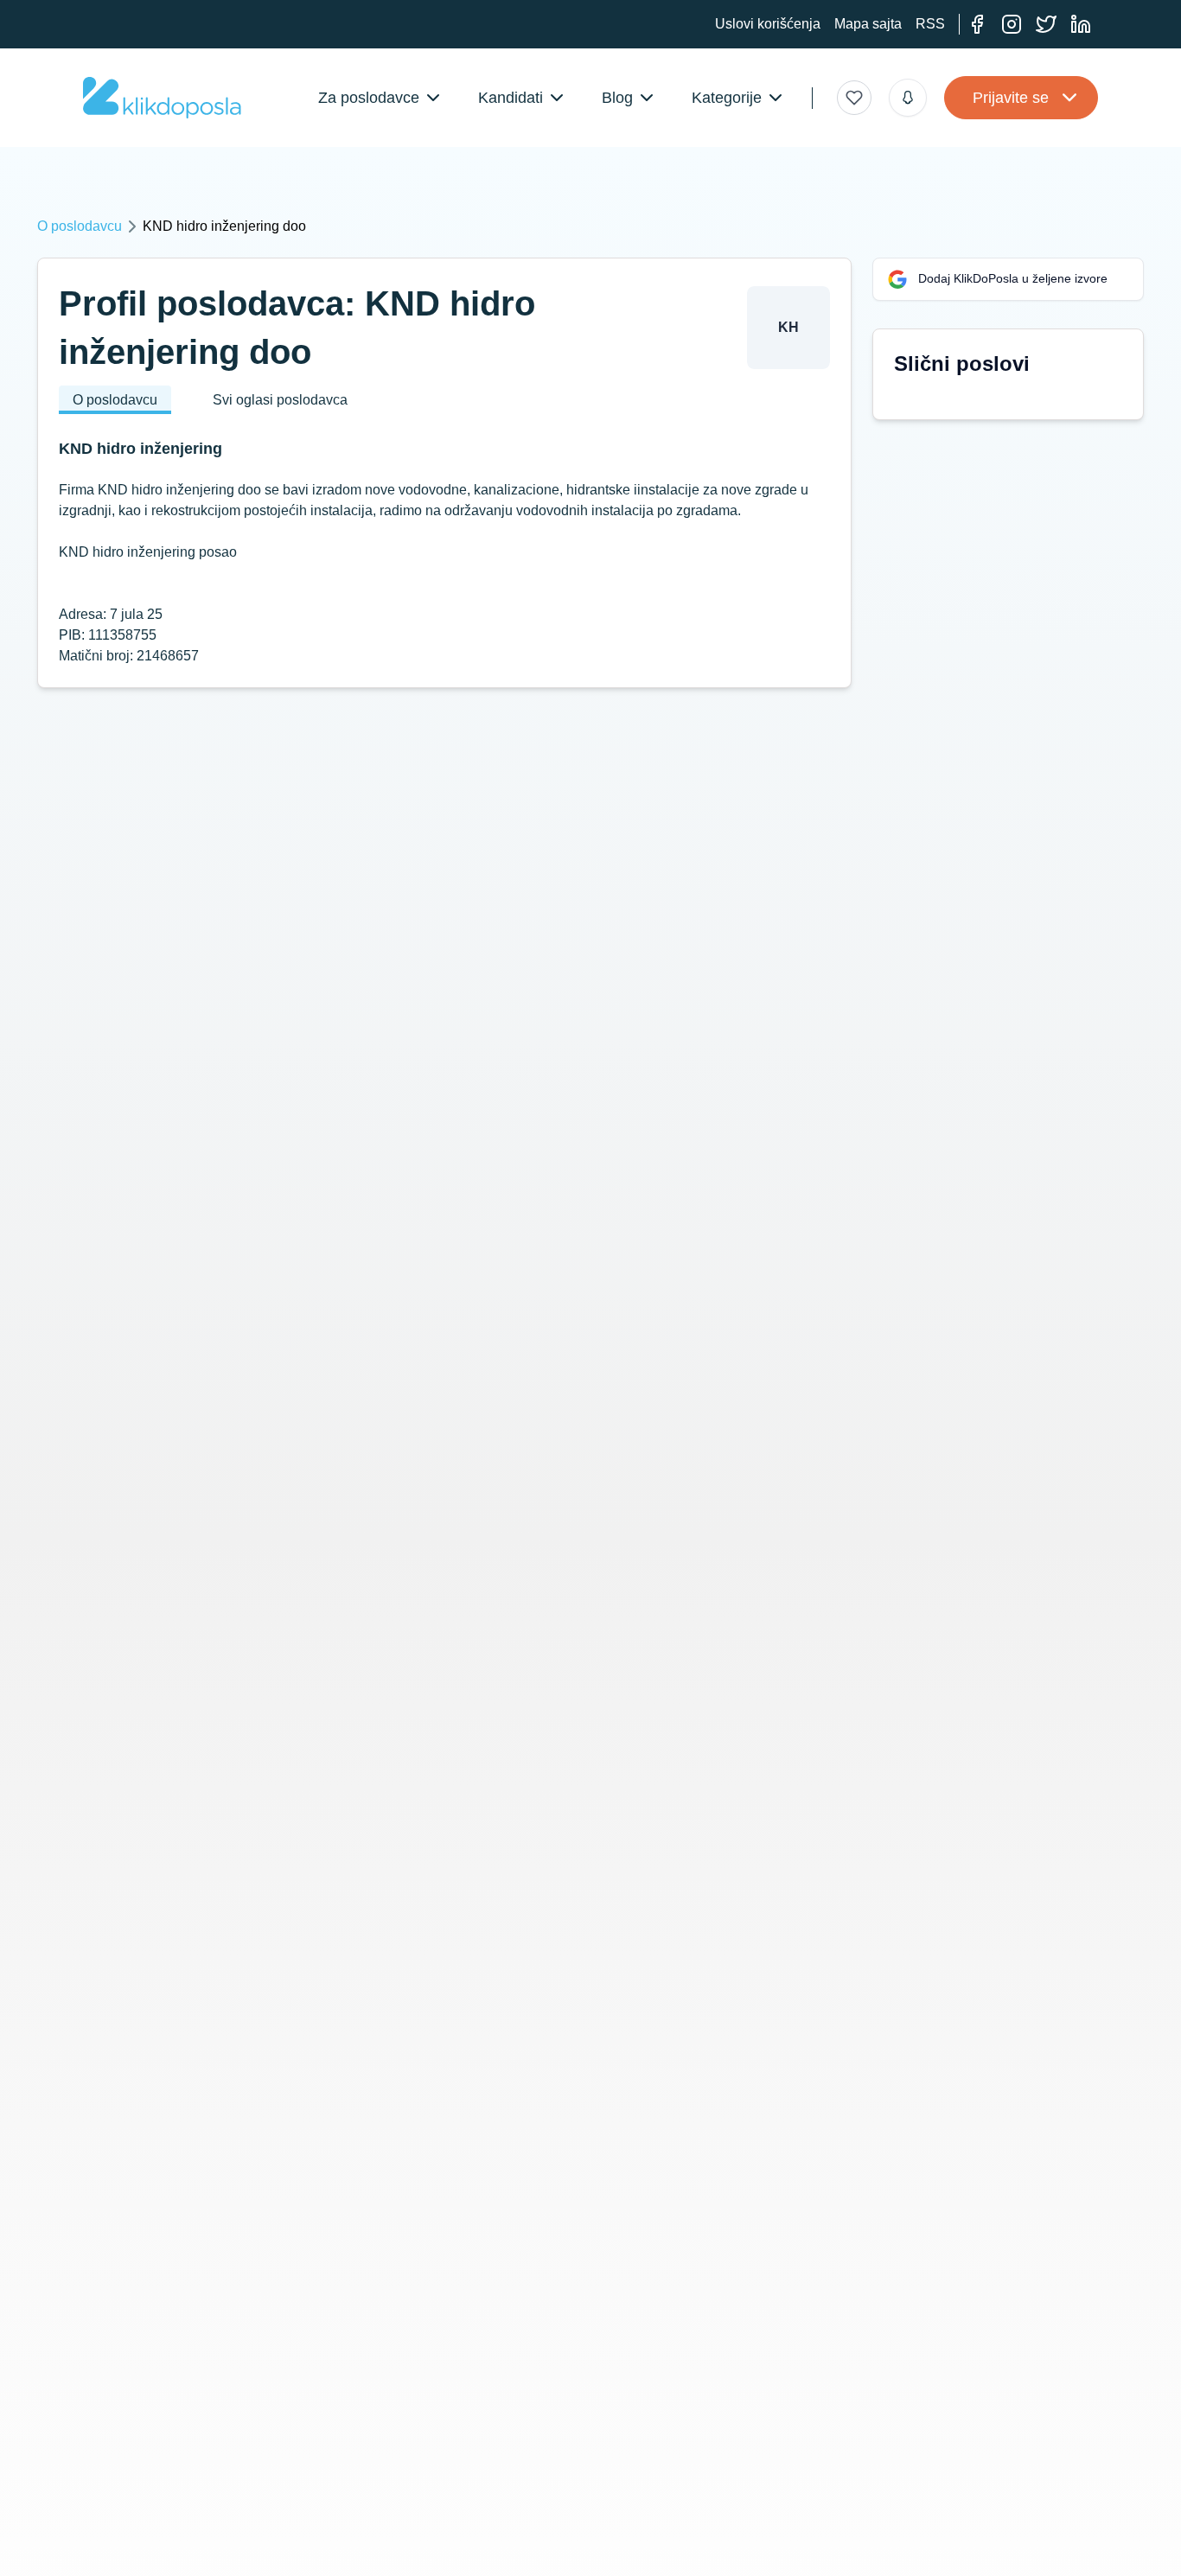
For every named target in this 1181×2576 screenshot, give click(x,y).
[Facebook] (977, 24)
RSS (930, 24)
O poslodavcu (80, 226)
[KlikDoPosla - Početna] (162, 98)
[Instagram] (1012, 24)
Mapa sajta (868, 24)
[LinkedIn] (1081, 24)
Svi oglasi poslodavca (280, 400)
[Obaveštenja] (908, 98)
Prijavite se (1011, 98)
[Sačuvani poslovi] (854, 98)
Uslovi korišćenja (768, 24)
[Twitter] (1046, 24)
